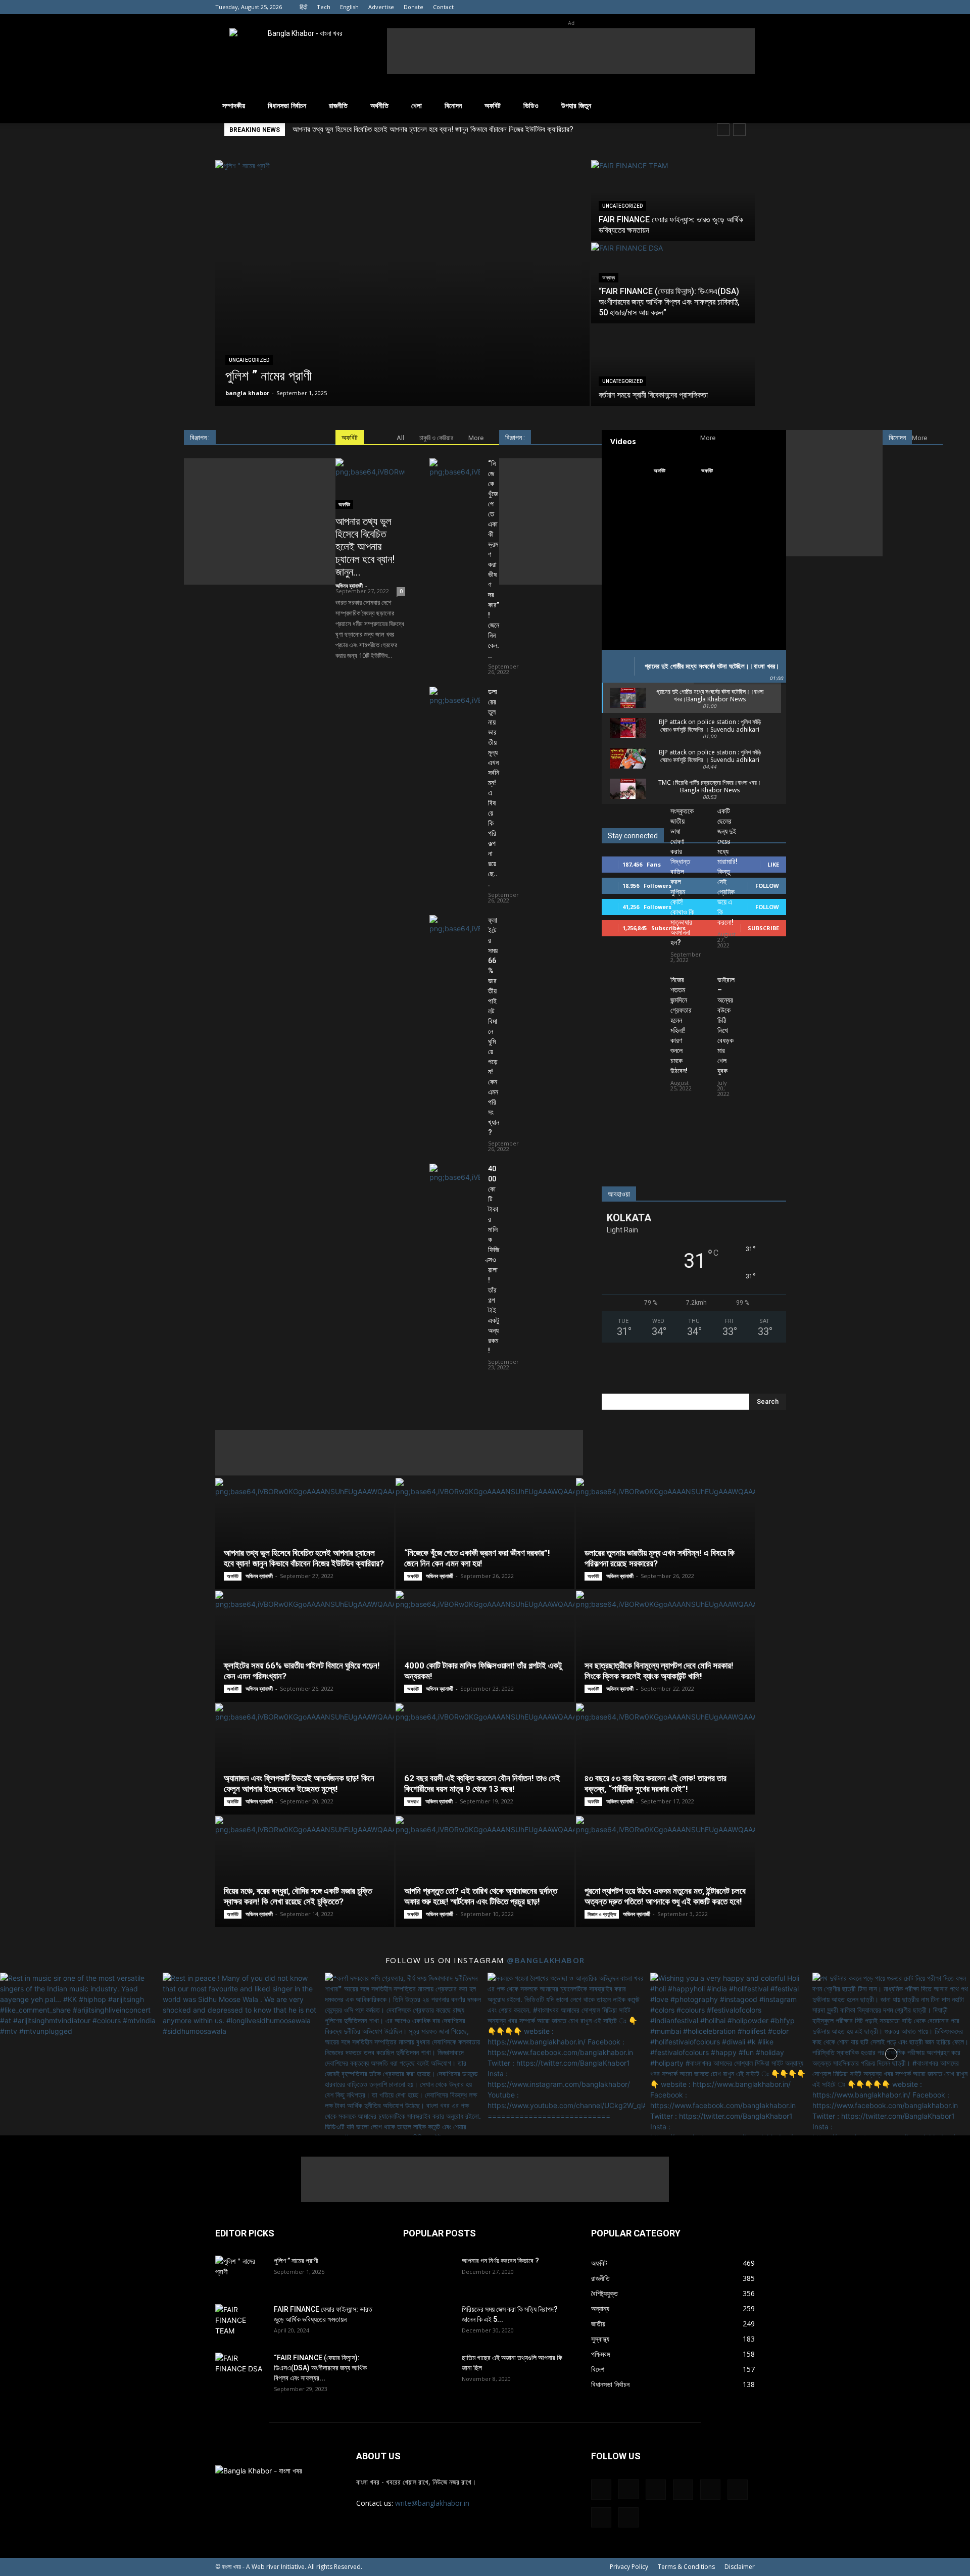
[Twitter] (731, 7)
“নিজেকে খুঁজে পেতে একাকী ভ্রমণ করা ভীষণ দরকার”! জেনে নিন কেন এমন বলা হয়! (477, 1558)
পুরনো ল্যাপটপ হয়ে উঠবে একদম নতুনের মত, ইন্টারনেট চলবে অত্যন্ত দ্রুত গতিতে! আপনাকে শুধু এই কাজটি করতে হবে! (665, 1896)
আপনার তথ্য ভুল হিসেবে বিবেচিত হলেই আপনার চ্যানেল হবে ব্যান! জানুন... (365, 547)
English (349, 7)
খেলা (417, 105)
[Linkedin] (664, 7)
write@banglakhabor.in (432, 2503)
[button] (743, 106)
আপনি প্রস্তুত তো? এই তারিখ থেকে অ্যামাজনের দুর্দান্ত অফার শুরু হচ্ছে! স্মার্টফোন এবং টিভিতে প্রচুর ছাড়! (481, 1896)
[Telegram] (714, 7)
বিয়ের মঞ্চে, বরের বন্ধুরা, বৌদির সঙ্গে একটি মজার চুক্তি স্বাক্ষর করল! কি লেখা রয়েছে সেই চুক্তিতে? (298, 1896)
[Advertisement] (571, 51)
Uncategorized (249, 360)
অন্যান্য (609, 278)
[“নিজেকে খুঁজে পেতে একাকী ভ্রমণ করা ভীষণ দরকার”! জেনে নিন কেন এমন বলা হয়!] (455, 476)
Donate (414, 7)
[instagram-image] (79, 2052)
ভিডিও (531, 105)
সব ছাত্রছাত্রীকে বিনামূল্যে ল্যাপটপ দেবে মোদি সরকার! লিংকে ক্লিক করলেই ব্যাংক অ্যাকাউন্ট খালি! (659, 1671)
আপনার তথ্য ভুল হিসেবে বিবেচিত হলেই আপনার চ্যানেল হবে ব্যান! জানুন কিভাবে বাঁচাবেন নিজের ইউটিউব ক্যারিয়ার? (433, 129)
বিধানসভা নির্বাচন (287, 105)
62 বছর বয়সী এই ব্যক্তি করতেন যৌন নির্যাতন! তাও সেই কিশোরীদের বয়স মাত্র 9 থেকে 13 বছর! (482, 1783)
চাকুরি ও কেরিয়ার (436, 438)
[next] (739, 130)
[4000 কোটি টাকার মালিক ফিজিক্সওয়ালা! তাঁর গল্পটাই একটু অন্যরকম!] (455, 1181)
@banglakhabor (546, 1960)
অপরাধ (413, 1801)
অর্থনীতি (379, 105)
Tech (324, 7)
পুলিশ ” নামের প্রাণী (296, 2261)
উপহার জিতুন (576, 105)
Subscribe (763, 928)
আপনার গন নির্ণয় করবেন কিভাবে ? (500, 2261)
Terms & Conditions (686, 2567)
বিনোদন (453, 105)
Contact (443, 7)
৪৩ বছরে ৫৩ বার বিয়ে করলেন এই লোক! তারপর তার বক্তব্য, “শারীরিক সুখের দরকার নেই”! (656, 1783)
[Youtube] (747, 7)
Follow (767, 886)
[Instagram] (647, 7)
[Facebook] (630, 7)
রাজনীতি (338, 105)
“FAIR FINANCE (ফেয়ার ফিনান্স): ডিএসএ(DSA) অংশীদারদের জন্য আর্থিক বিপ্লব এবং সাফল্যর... (320, 2368)
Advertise (381, 7)
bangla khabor (247, 393)
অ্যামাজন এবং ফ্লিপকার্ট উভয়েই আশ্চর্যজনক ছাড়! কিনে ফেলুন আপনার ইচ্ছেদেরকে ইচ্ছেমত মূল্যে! (299, 1783)
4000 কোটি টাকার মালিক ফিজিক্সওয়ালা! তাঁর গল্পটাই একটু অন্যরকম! (494, 1260)
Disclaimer (740, 2567)
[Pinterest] (697, 7)
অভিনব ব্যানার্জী (349, 585)
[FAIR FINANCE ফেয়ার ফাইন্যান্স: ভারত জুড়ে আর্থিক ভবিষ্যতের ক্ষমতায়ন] (673, 201)
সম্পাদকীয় (234, 105)
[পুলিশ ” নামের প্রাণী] (402, 283)
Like (773, 864)
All (400, 438)
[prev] (723, 130)
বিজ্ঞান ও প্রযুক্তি (602, 1914)
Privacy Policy (629, 2567)
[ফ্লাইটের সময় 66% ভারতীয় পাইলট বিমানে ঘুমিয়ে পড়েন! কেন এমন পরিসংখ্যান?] (455, 933)
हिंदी (303, 7)
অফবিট (493, 105)
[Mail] (681, 7)
